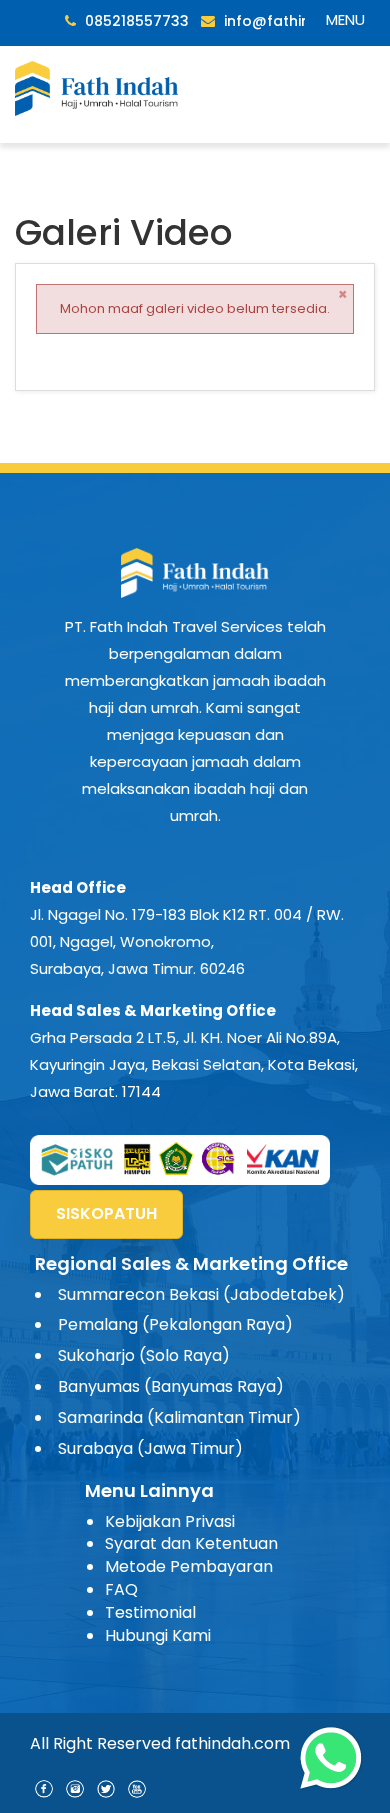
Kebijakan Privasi (170, 1521)
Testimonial (150, 1612)
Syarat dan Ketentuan (191, 1543)
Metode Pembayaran (189, 1566)
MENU (345, 19)
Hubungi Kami (158, 1635)
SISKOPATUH (106, 1213)
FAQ (121, 1589)
